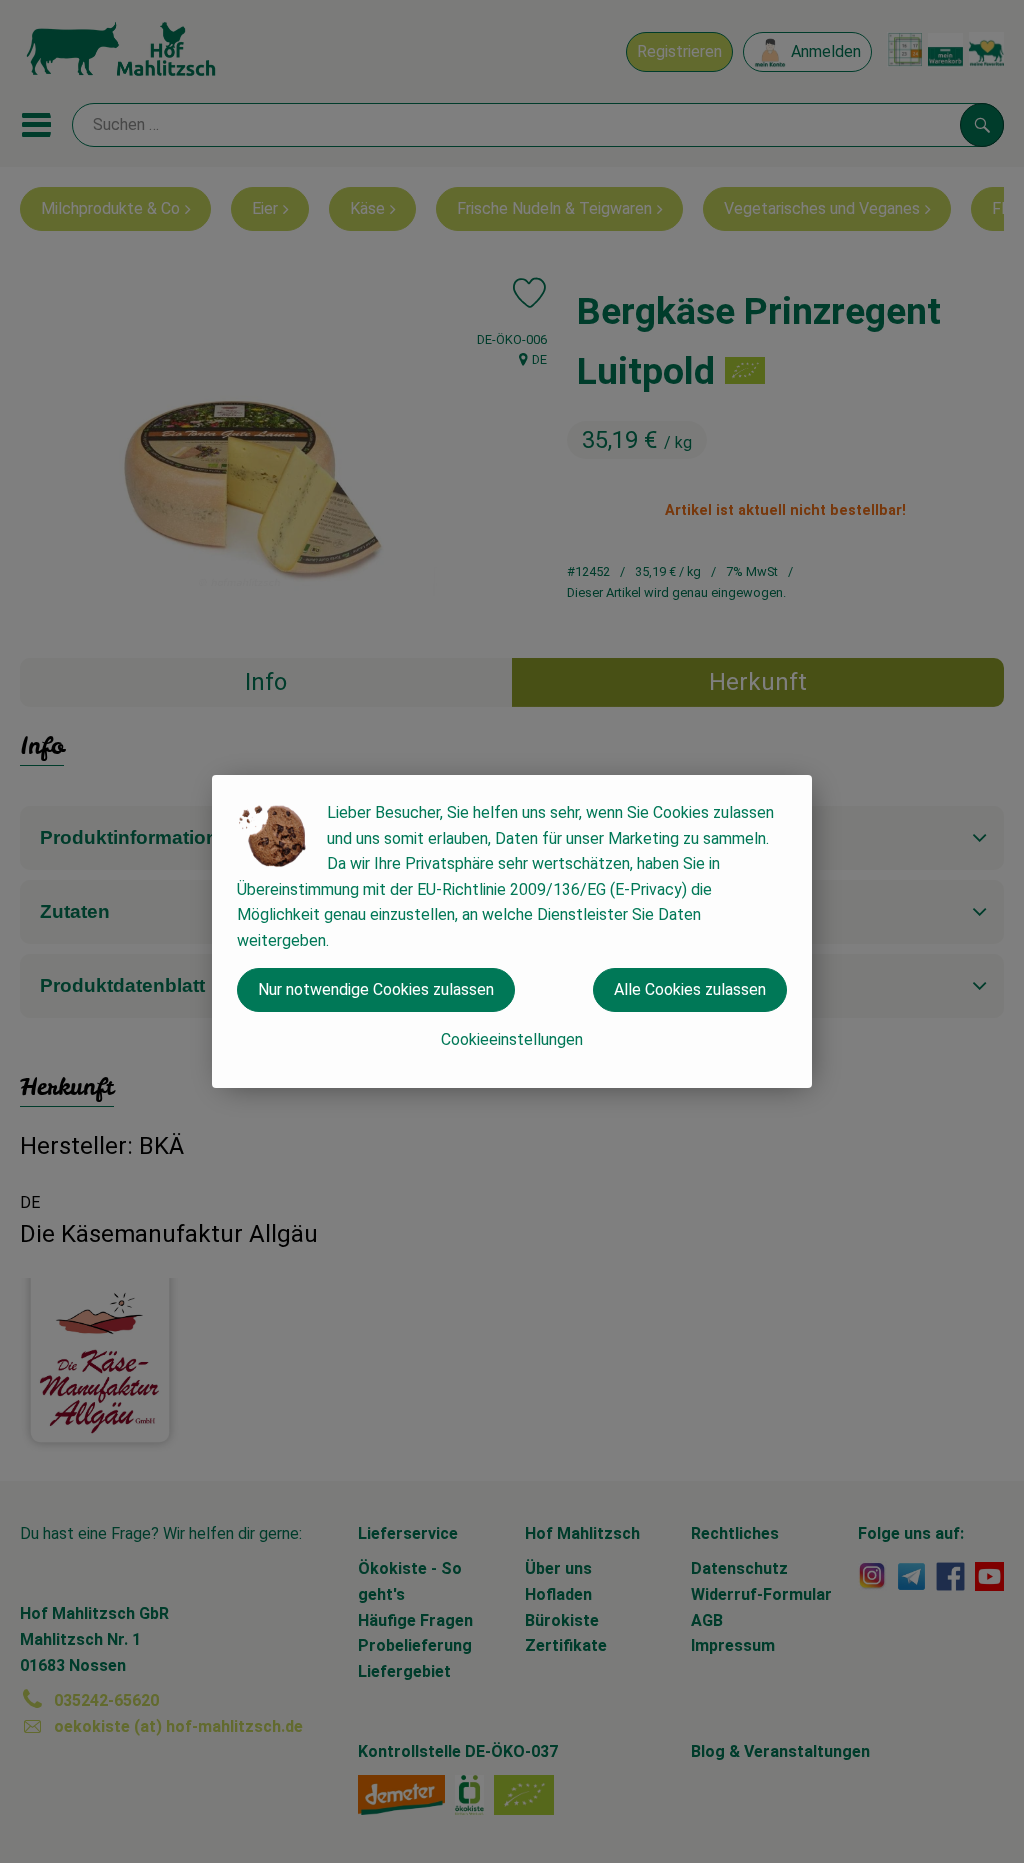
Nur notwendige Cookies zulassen (376, 989)
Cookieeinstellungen (512, 1039)
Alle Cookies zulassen (690, 989)
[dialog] (512, 931)
